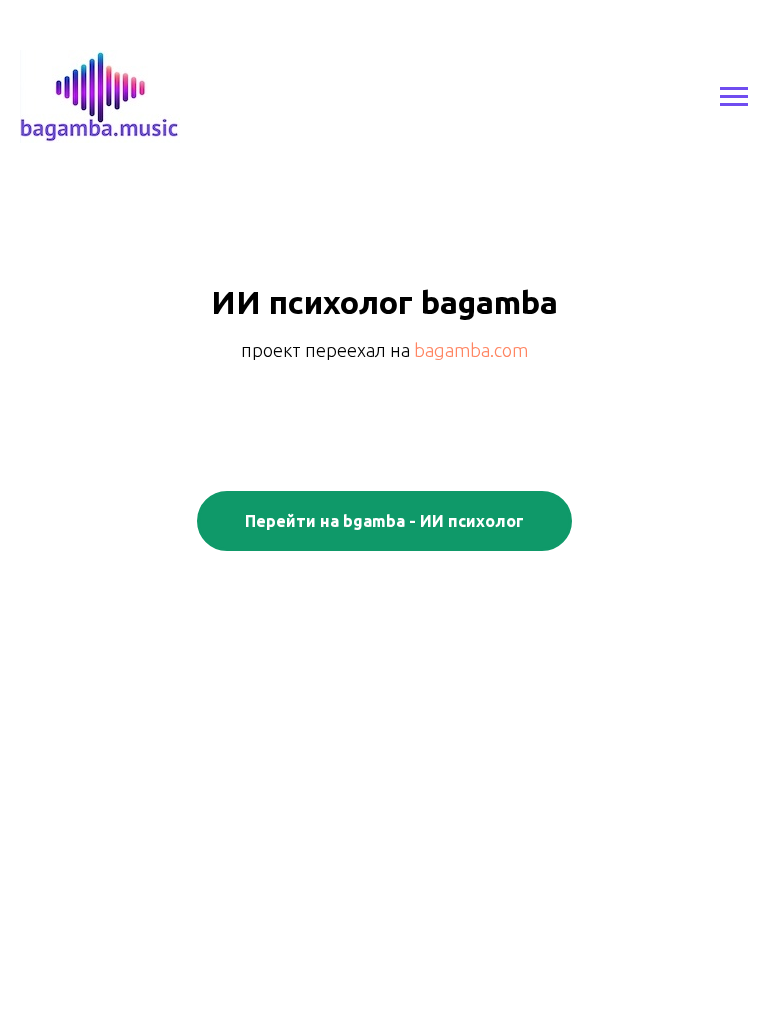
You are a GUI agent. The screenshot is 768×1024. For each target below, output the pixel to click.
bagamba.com (471, 350)
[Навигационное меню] (734, 97)
